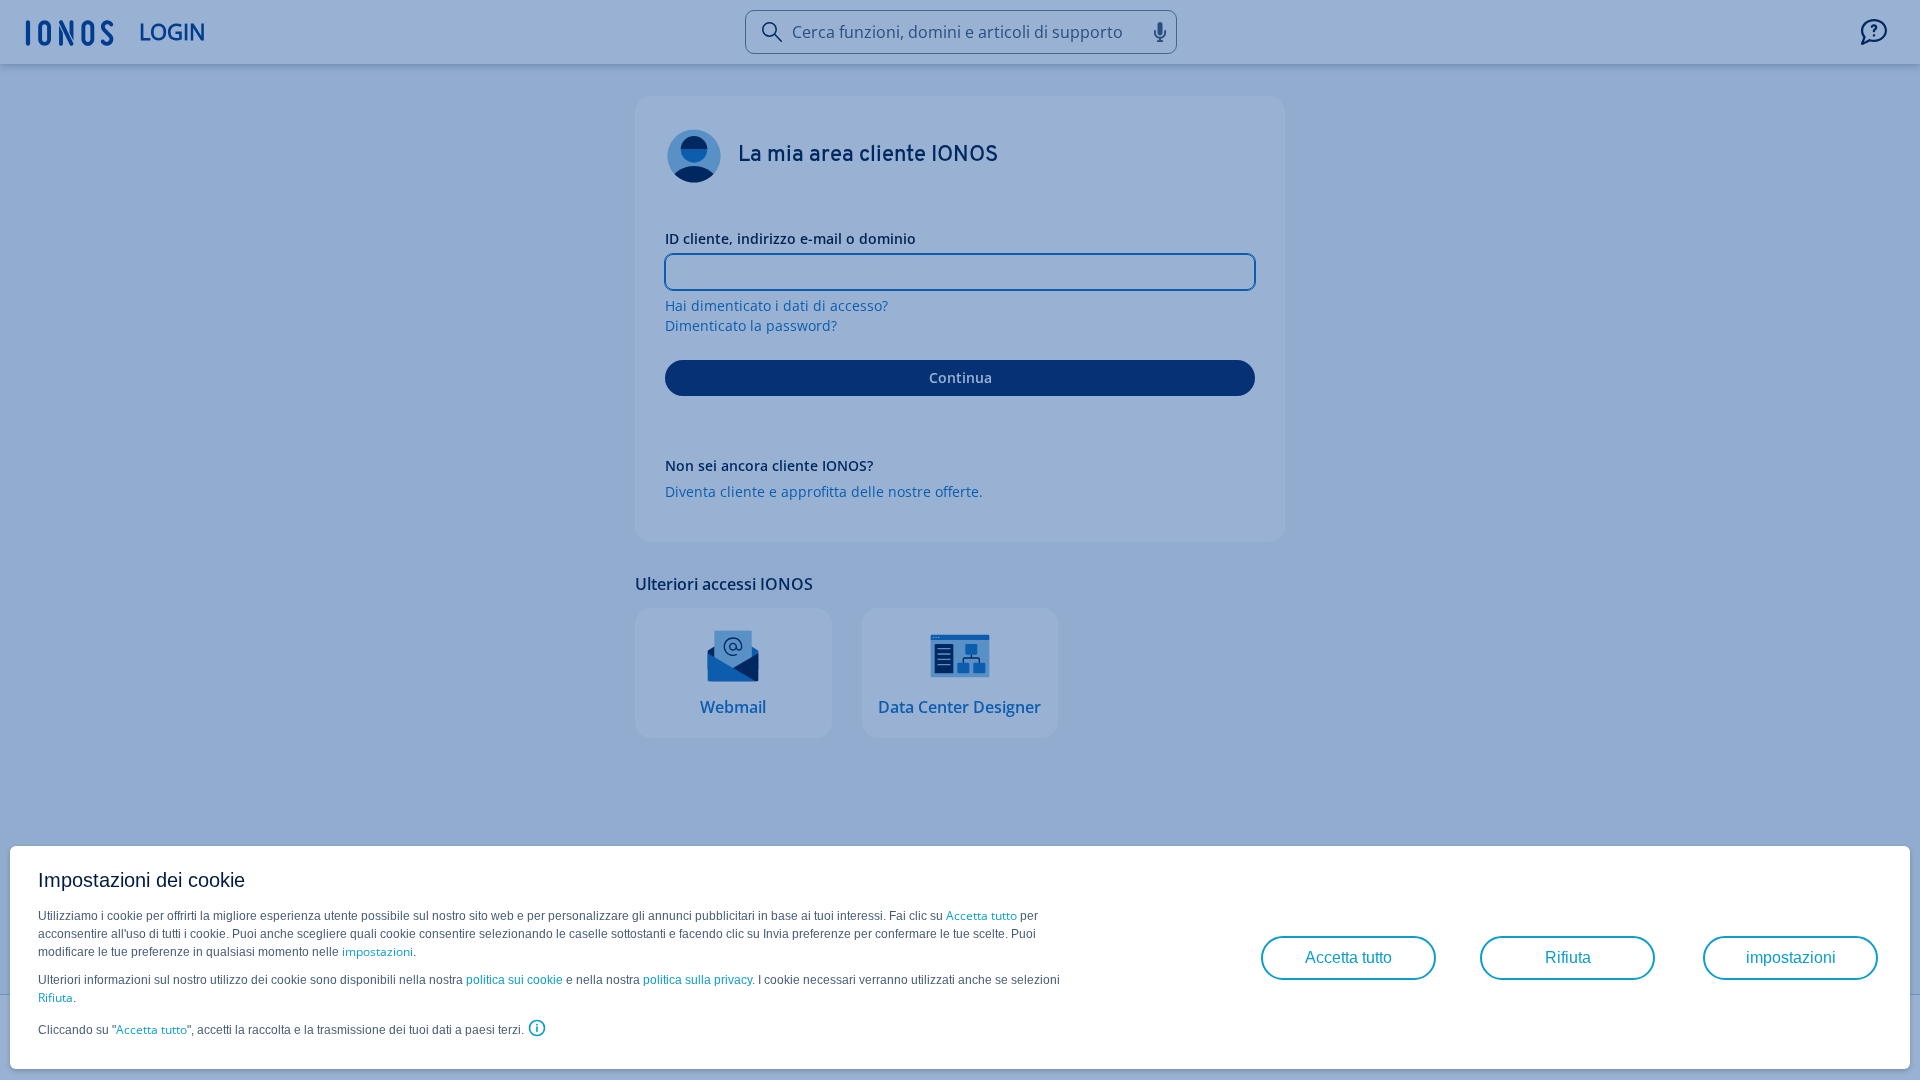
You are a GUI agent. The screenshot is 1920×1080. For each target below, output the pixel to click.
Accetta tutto (981, 915)
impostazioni (377, 951)
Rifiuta (55, 997)
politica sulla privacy (697, 980)
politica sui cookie (514, 980)
